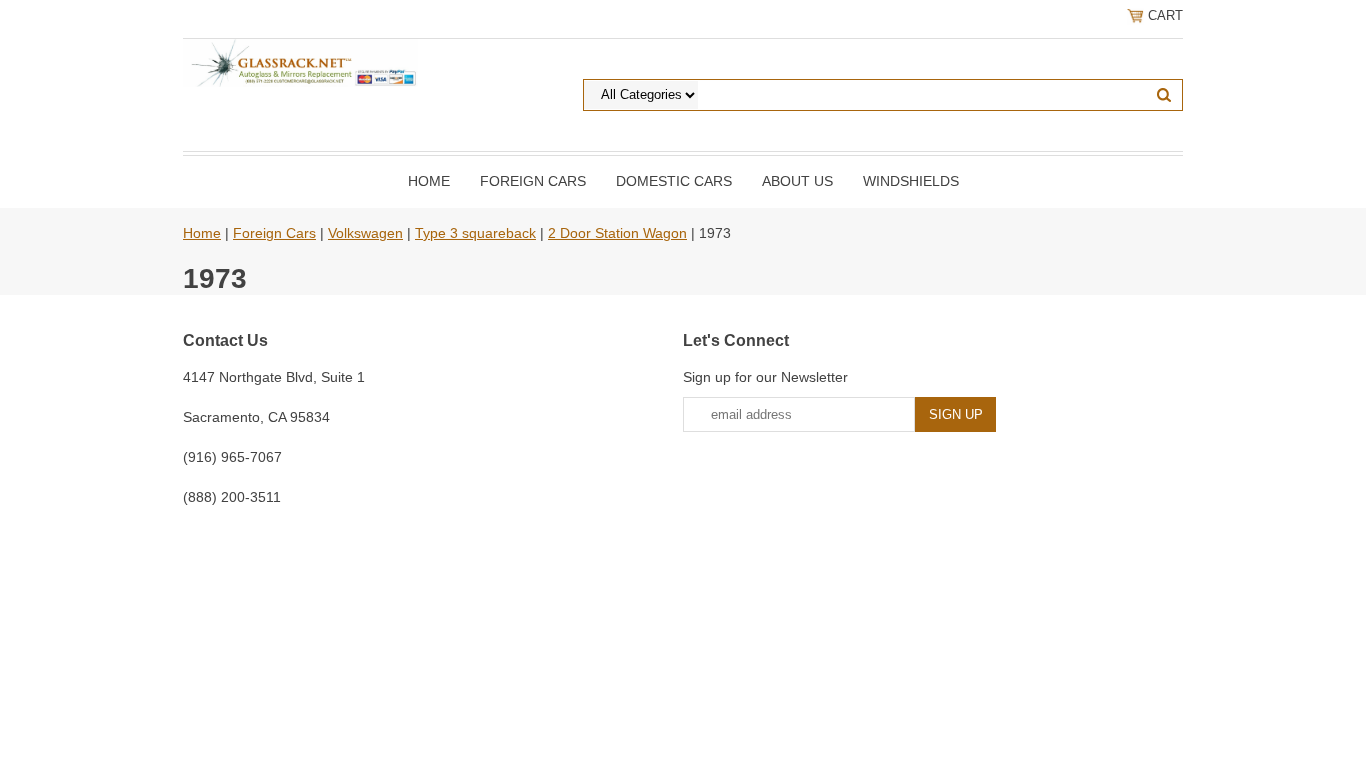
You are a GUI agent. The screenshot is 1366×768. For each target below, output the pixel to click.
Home (429, 181)
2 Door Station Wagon (617, 233)
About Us (797, 181)
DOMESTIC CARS (674, 181)
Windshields (911, 181)
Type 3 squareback (475, 233)
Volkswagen (365, 233)
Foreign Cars (533, 181)
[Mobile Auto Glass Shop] (300, 62)
